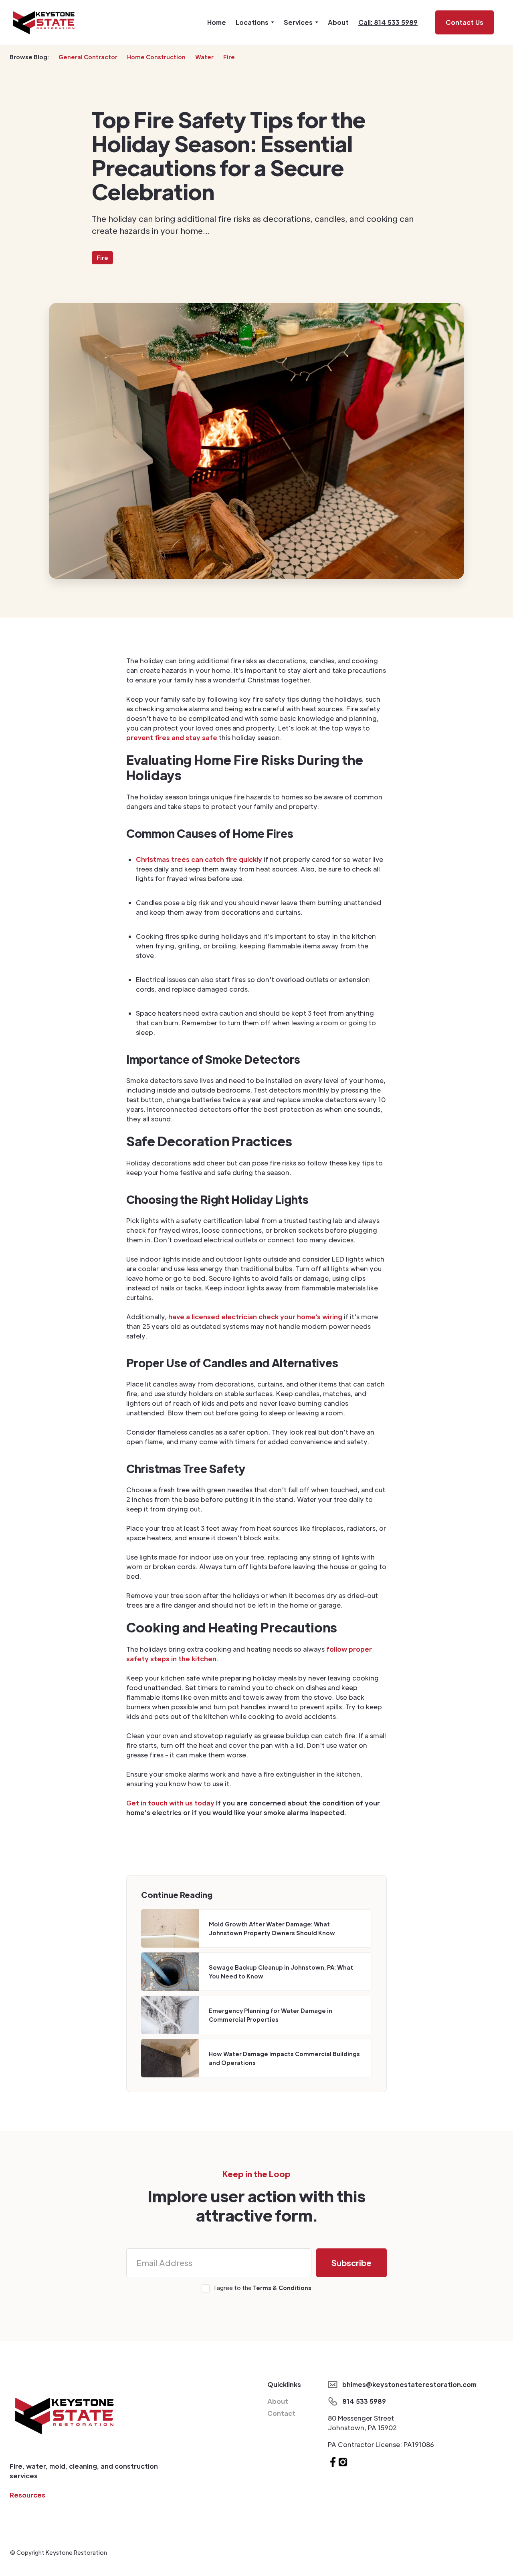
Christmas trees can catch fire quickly (199, 859)
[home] (44, 23)
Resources (27, 2495)
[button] (255, 22)
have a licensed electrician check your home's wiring (255, 1317)
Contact (281, 2413)
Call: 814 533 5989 (388, 22)
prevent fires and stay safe (172, 738)
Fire (229, 57)
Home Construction (156, 57)
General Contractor (88, 57)
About (338, 22)
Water (204, 57)
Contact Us (465, 22)
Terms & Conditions (282, 2288)
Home (217, 22)
